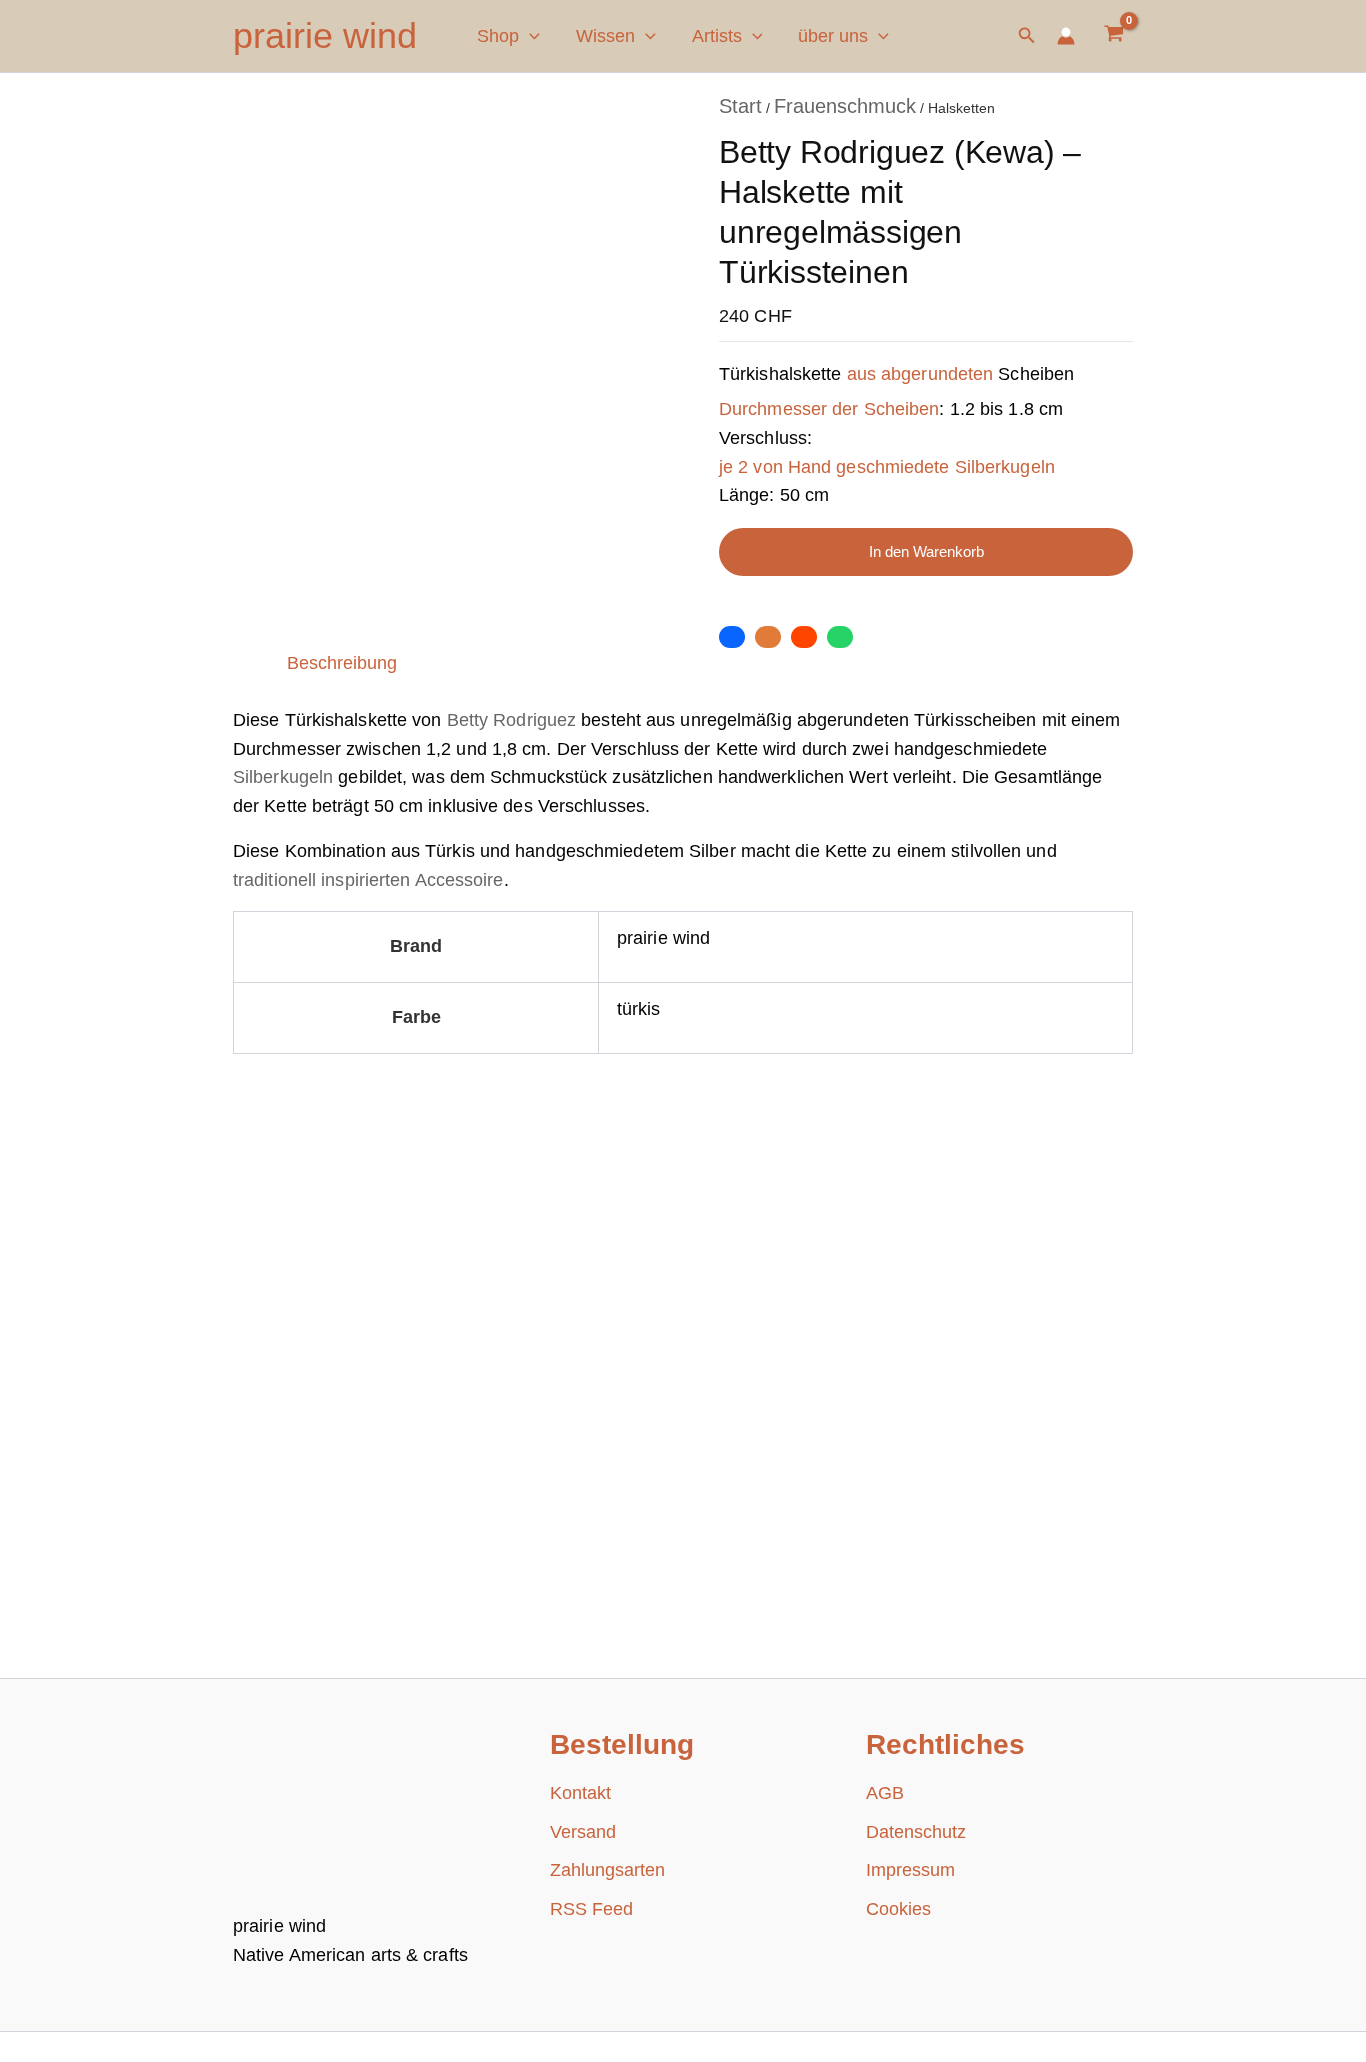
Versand (583, 1832)
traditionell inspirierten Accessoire (368, 880)
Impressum (910, 1870)
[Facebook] (732, 637)
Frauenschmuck (845, 106)
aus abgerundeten (920, 374)
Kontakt (580, 1793)
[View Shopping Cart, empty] (1114, 36)
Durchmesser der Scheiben (829, 409)
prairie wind (325, 35)
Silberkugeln (283, 777)
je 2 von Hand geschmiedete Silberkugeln (887, 467)
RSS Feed (591, 1909)
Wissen (605, 36)
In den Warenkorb (926, 552)
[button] (529, 36)
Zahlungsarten (607, 1870)
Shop (498, 36)
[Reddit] (804, 637)
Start (740, 106)
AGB (885, 1793)
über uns (833, 36)
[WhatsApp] (840, 637)
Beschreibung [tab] (342, 663)
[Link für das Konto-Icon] (1066, 36)
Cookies (898, 1909)
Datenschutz (916, 1832)
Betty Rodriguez (512, 720)
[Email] (768, 637)
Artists (717, 36)
